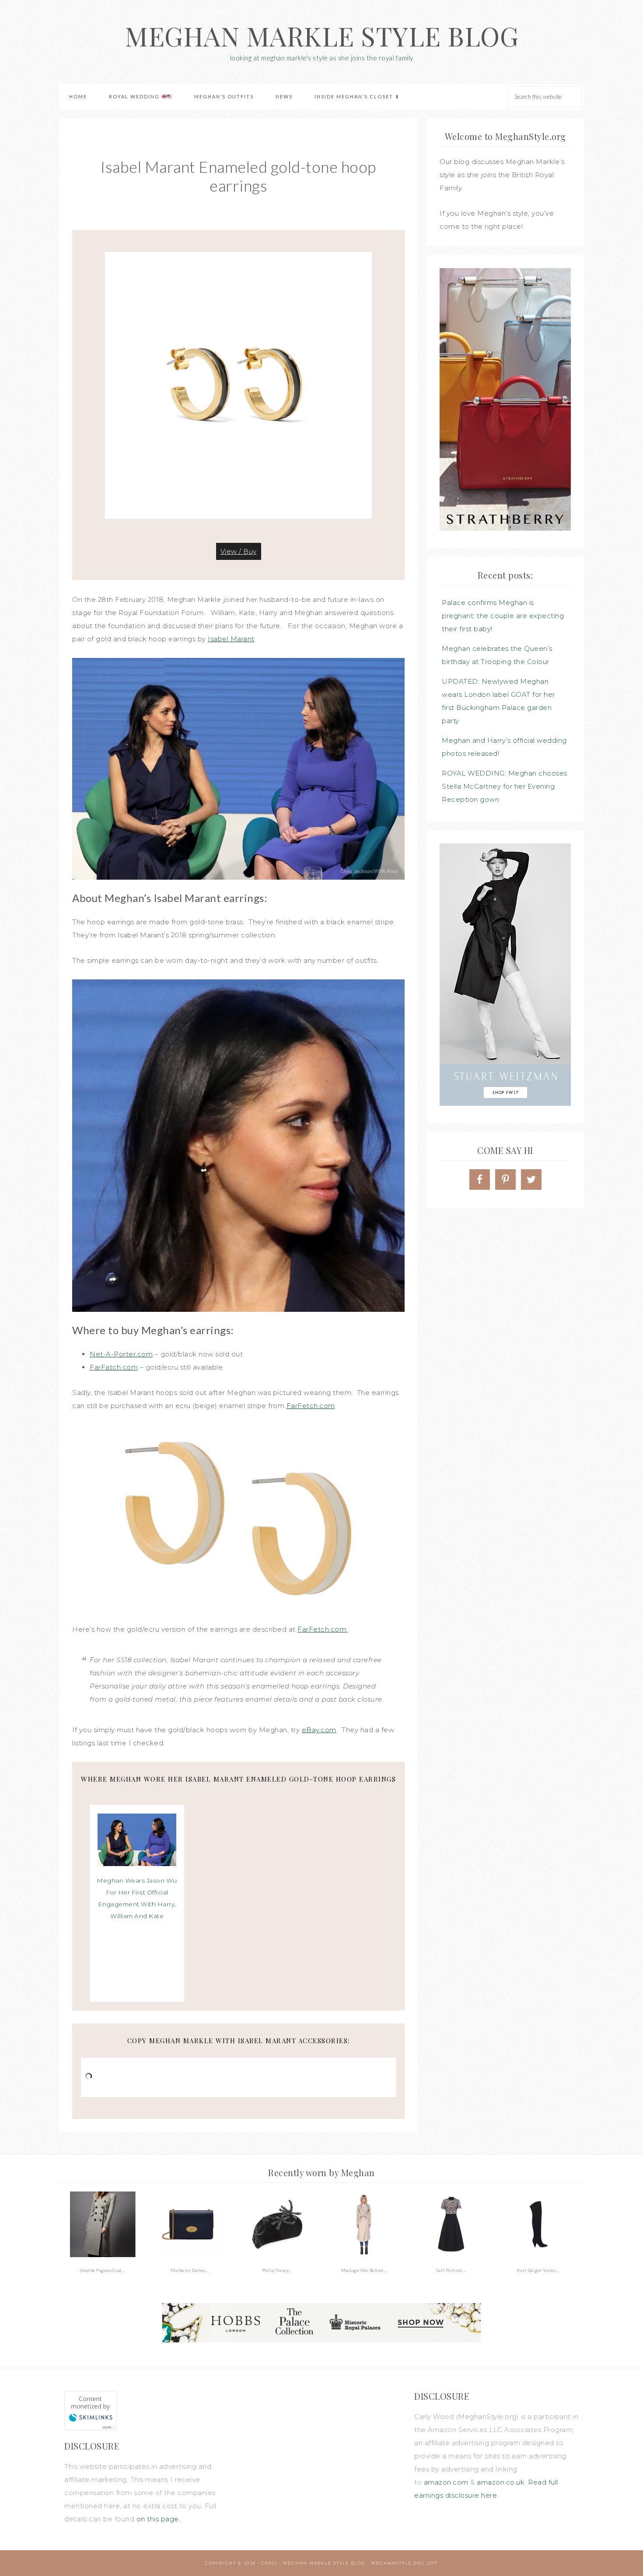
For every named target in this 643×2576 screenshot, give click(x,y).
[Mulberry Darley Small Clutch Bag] (190, 2224)
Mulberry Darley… (190, 2270)
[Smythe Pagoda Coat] (103, 2224)
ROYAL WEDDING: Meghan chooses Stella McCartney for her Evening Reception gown (505, 786)
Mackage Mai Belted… (364, 2270)
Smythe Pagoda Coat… (103, 2270)
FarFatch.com (114, 1367)
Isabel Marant (231, 639)
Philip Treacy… (277, 2270)
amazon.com (446, 2482)
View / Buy (239, 551)
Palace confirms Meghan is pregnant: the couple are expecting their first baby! (503, 616)
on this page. (159, 2519)
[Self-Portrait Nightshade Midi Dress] (451, 2224)
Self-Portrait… (451, 2270)
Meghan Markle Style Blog (321, 35)
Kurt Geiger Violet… (538, 2270)
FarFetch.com (311, 1406)
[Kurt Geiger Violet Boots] (538, 2224)
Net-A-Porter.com (121, 1354)
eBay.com (319, 1730)
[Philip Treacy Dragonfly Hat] (277, 2224)
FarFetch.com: (323, 1629)
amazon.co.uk (501, 2482)
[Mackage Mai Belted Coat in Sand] (364, 2224)
